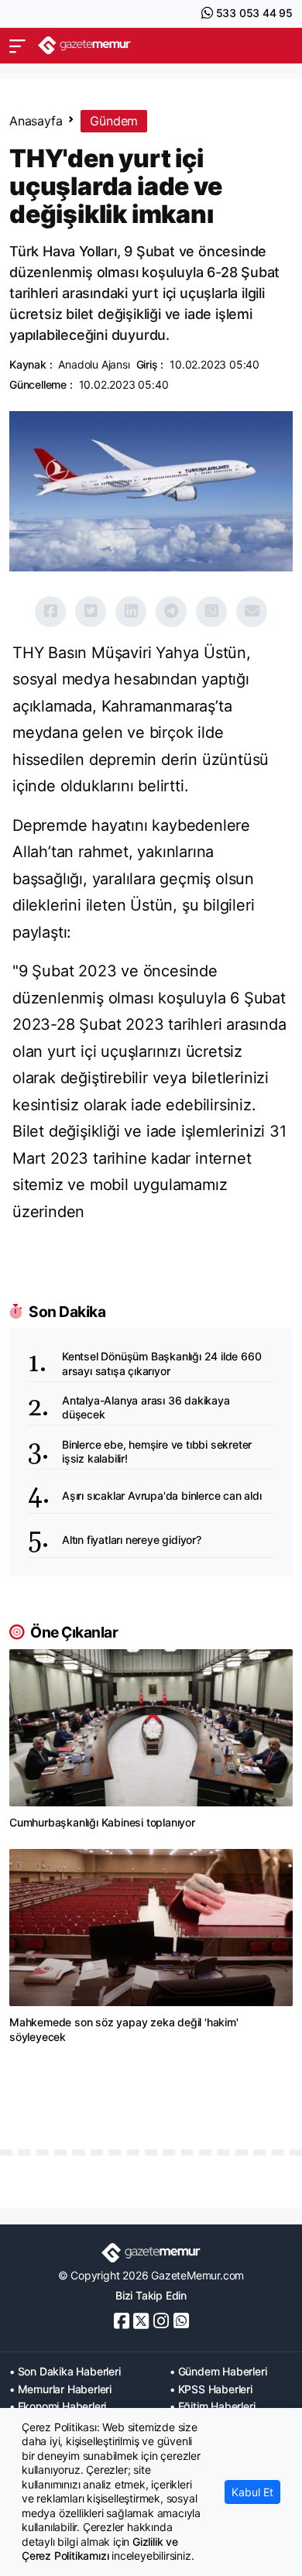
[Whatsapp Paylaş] (211, 612)
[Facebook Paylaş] (50, 612)
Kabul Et (252, 2492)
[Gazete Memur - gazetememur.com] (84, 45)
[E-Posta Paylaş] (252, 612)
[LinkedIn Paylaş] (131, 612)
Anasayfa (36, 121)
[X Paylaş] (91, 612)
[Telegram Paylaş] (171, 612)
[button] (17, 46)
